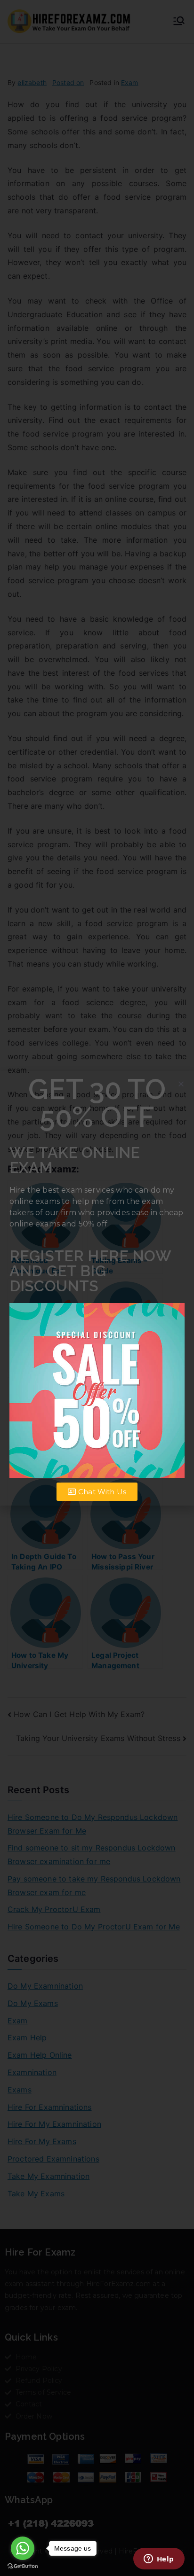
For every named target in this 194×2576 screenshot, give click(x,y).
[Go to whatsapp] (23, 2548)
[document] (97, 1288)
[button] (181, 1084)
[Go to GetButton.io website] (23, 2566)
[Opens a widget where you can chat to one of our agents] (159, 2560)
